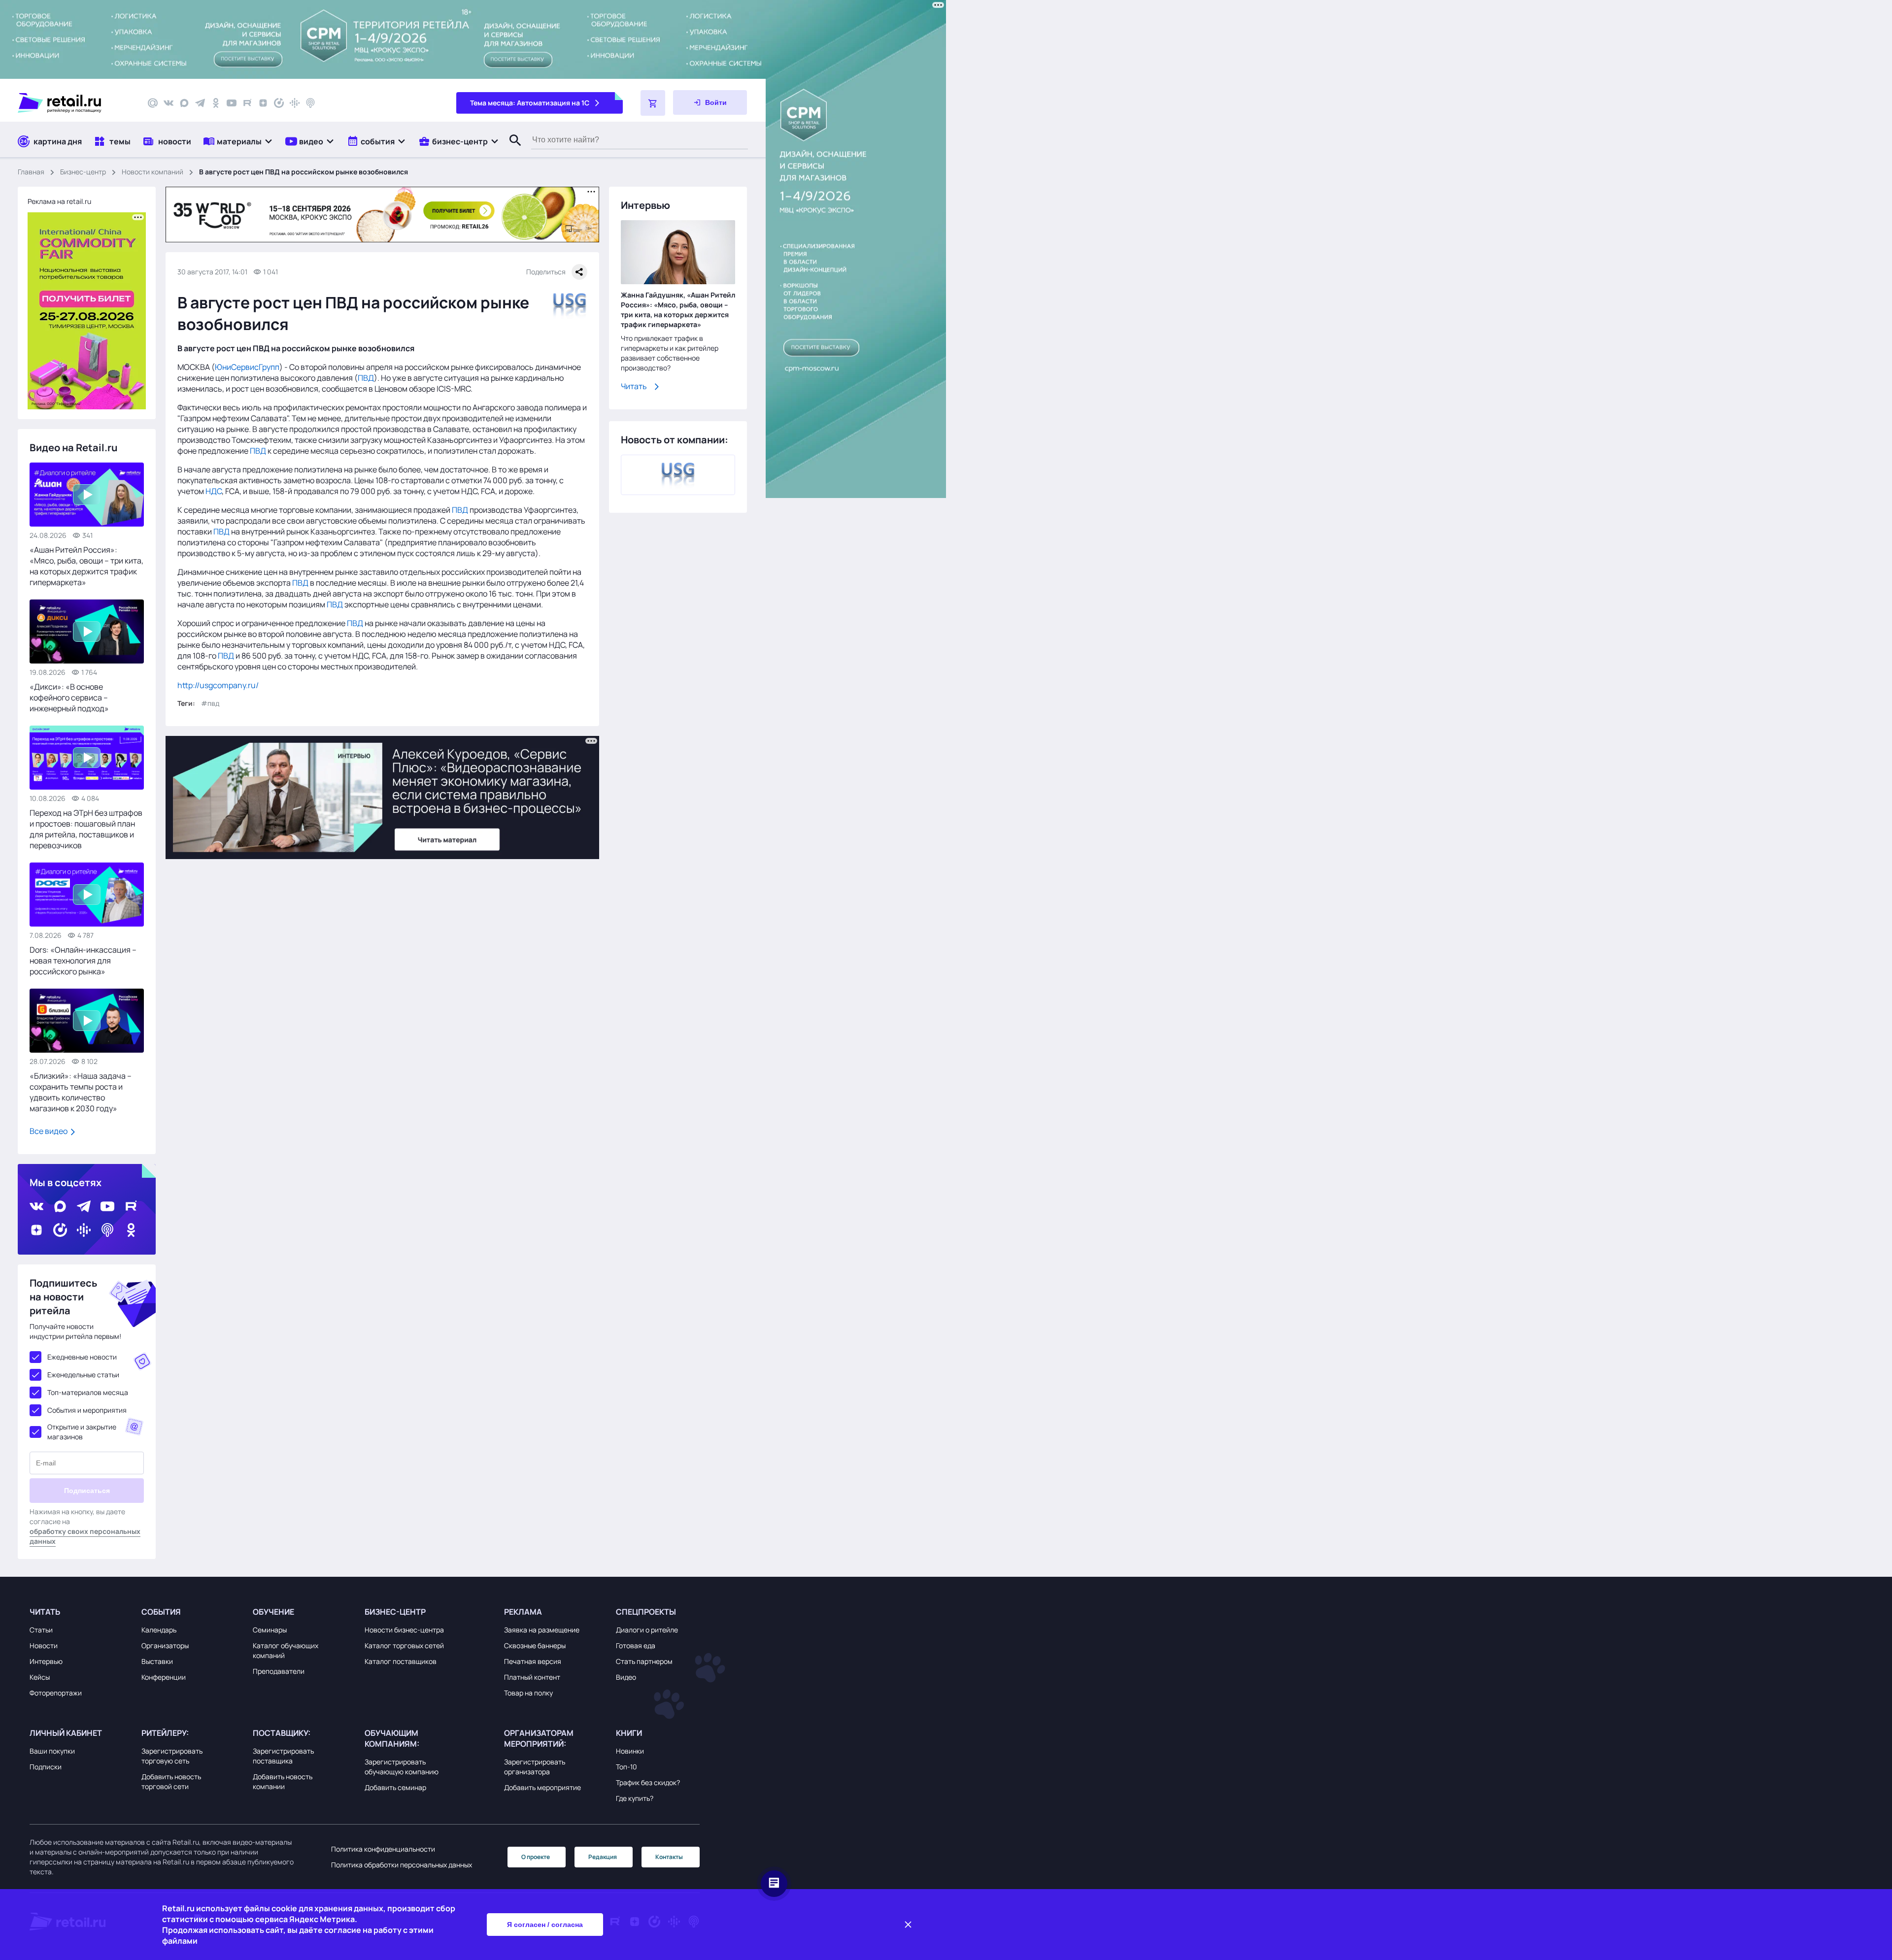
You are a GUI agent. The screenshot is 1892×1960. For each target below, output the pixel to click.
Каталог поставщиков (401, 1661)
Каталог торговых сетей (404, 1645)
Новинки (630, 1751)
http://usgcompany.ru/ (218, 685)
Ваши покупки (52, 1751)
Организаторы (165, 1645)
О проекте (536, 1857)
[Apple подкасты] (310, 103)
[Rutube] (247, 103)
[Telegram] (200, 103)
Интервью (46, 1661)
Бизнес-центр (83, 172)
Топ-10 (626, 1767)
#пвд (210, 703)
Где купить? (635, 1798)
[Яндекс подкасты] (279, 103)
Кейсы (40, 1677)
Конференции (164, 1677)
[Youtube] (232, 103)
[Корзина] (653, 103)
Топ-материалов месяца (88, 1392)
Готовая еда (636, 1645)
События (161, 1612)
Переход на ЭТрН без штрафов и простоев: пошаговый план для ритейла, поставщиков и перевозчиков (86, 829)
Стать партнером (644, 1661)
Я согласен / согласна (545, 1925)
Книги (629, 1733)
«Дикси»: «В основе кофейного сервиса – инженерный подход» (69, 698)
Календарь (159, 1630)
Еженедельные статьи (83, 1375)
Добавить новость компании (283, 1781)
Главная (31, 172)
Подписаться (87, 1491)
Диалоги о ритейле (647, 1630)
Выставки (157, 1661)
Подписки (46, 1767)
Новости (44, 1645)
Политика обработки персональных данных (402, 1865)
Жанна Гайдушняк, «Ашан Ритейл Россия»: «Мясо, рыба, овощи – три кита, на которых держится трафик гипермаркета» (678, 310)
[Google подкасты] (295, 103)
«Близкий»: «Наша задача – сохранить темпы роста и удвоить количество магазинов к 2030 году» (81, 1092)
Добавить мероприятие (542, 1787)
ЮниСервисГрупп (247, 367)
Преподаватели (279, 1671)
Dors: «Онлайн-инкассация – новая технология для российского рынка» (83, 961)
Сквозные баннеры (535, 1645)
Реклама (523, 1612)
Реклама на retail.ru (59, 201)
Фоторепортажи (56, 1693)
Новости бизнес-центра (404, 1630)
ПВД (366, 378)
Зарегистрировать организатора (535, 1767)
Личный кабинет (66, 1733)
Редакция (603, 1857)
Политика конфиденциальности (383, 1849)
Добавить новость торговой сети (171, 1781)
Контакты (669, 1857)
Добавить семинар (395, 1787)
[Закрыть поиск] (511, 150)
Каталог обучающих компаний (286, 1650)
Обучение (273, 1612)
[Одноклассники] (216, 103)
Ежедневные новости (82, 1357)
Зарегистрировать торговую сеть (172, 1756)
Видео (626, 1677)
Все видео (49, 1131)
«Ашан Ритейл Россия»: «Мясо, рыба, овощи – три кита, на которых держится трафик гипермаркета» (86, 566)
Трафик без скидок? (648, 1782)
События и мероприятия (87, 1410)
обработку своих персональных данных (85, 1536)
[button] (238, 141)
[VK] (169, 103)
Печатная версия (533, 1661)
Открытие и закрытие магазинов (82, 1432)
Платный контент (532, 1677)
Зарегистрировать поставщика (283, 1756)
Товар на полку (528, 1693)
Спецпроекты (646, 1612)
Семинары (270, 1630)
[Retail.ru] (74, 103)
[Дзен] (263, 103)
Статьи (41, 1630)
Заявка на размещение (542, 1630)
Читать (634, 386)
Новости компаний (152, 172)
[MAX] (184, 103)
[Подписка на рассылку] (153, 103)
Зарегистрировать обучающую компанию (402, 1767)
